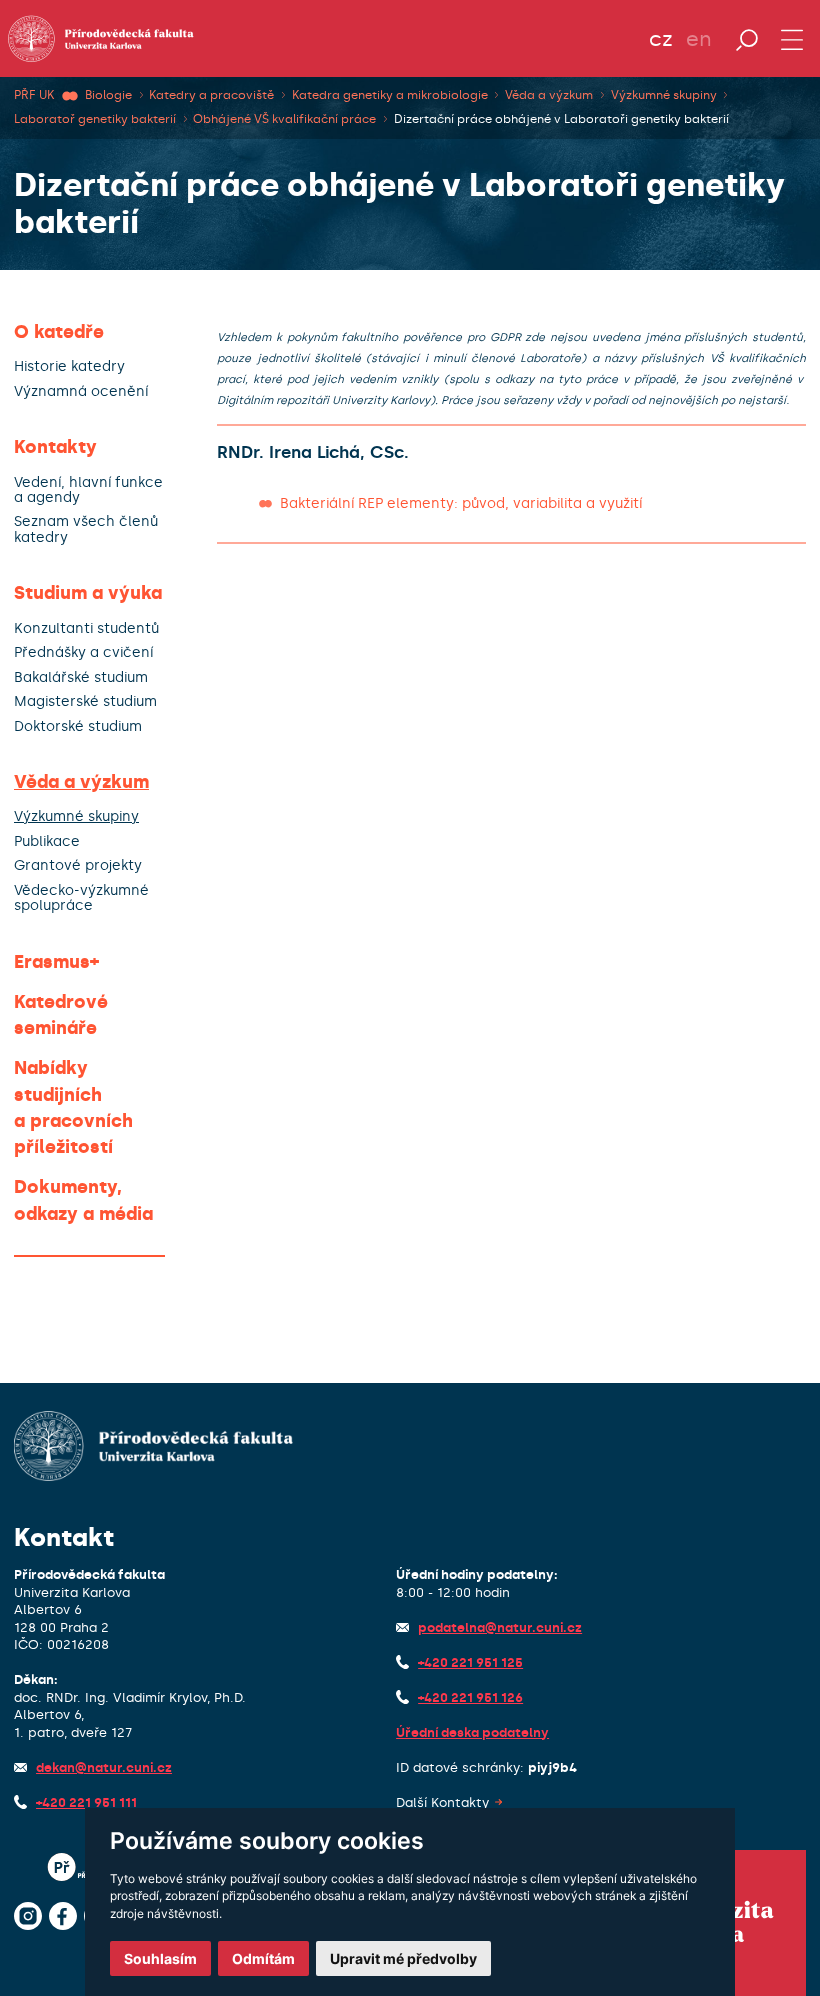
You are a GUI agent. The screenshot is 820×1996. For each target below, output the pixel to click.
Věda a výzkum (549, 95)
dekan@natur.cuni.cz (104, 1767)
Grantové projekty (78, 865)
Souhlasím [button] (160, 1958)
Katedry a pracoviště (211, 95)
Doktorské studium (78, 726)
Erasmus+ (56, 962)
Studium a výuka (88, 593)
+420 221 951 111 (86, 1802)
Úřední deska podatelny (472, 1732)
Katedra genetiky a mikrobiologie (390, 95)
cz (661, 39)
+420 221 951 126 (470, 1697)
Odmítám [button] (263, 1958)
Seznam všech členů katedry (86, 529)
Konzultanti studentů (86, 628)
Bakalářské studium (81, 677)
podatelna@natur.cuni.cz (500, 1627)
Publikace (47, 841)
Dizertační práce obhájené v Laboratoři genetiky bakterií (561, 119)
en (699, 39)
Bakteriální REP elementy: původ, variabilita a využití (461, 503)
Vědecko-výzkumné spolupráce (81, 898)
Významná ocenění (81, 391)
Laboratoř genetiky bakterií (95, 119)
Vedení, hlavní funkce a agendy (88, 490)
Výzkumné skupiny (664, 95)
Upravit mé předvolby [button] (403, 1958)
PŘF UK (34, 95)
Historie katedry (69, 366)
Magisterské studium (85, 701)
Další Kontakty (442, 1802)
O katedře (59, 332)
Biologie (108, 95)
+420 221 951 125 (470, 1662)
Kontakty (55, 447)
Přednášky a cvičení (83, 652)
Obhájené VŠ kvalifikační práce (284, 119)
